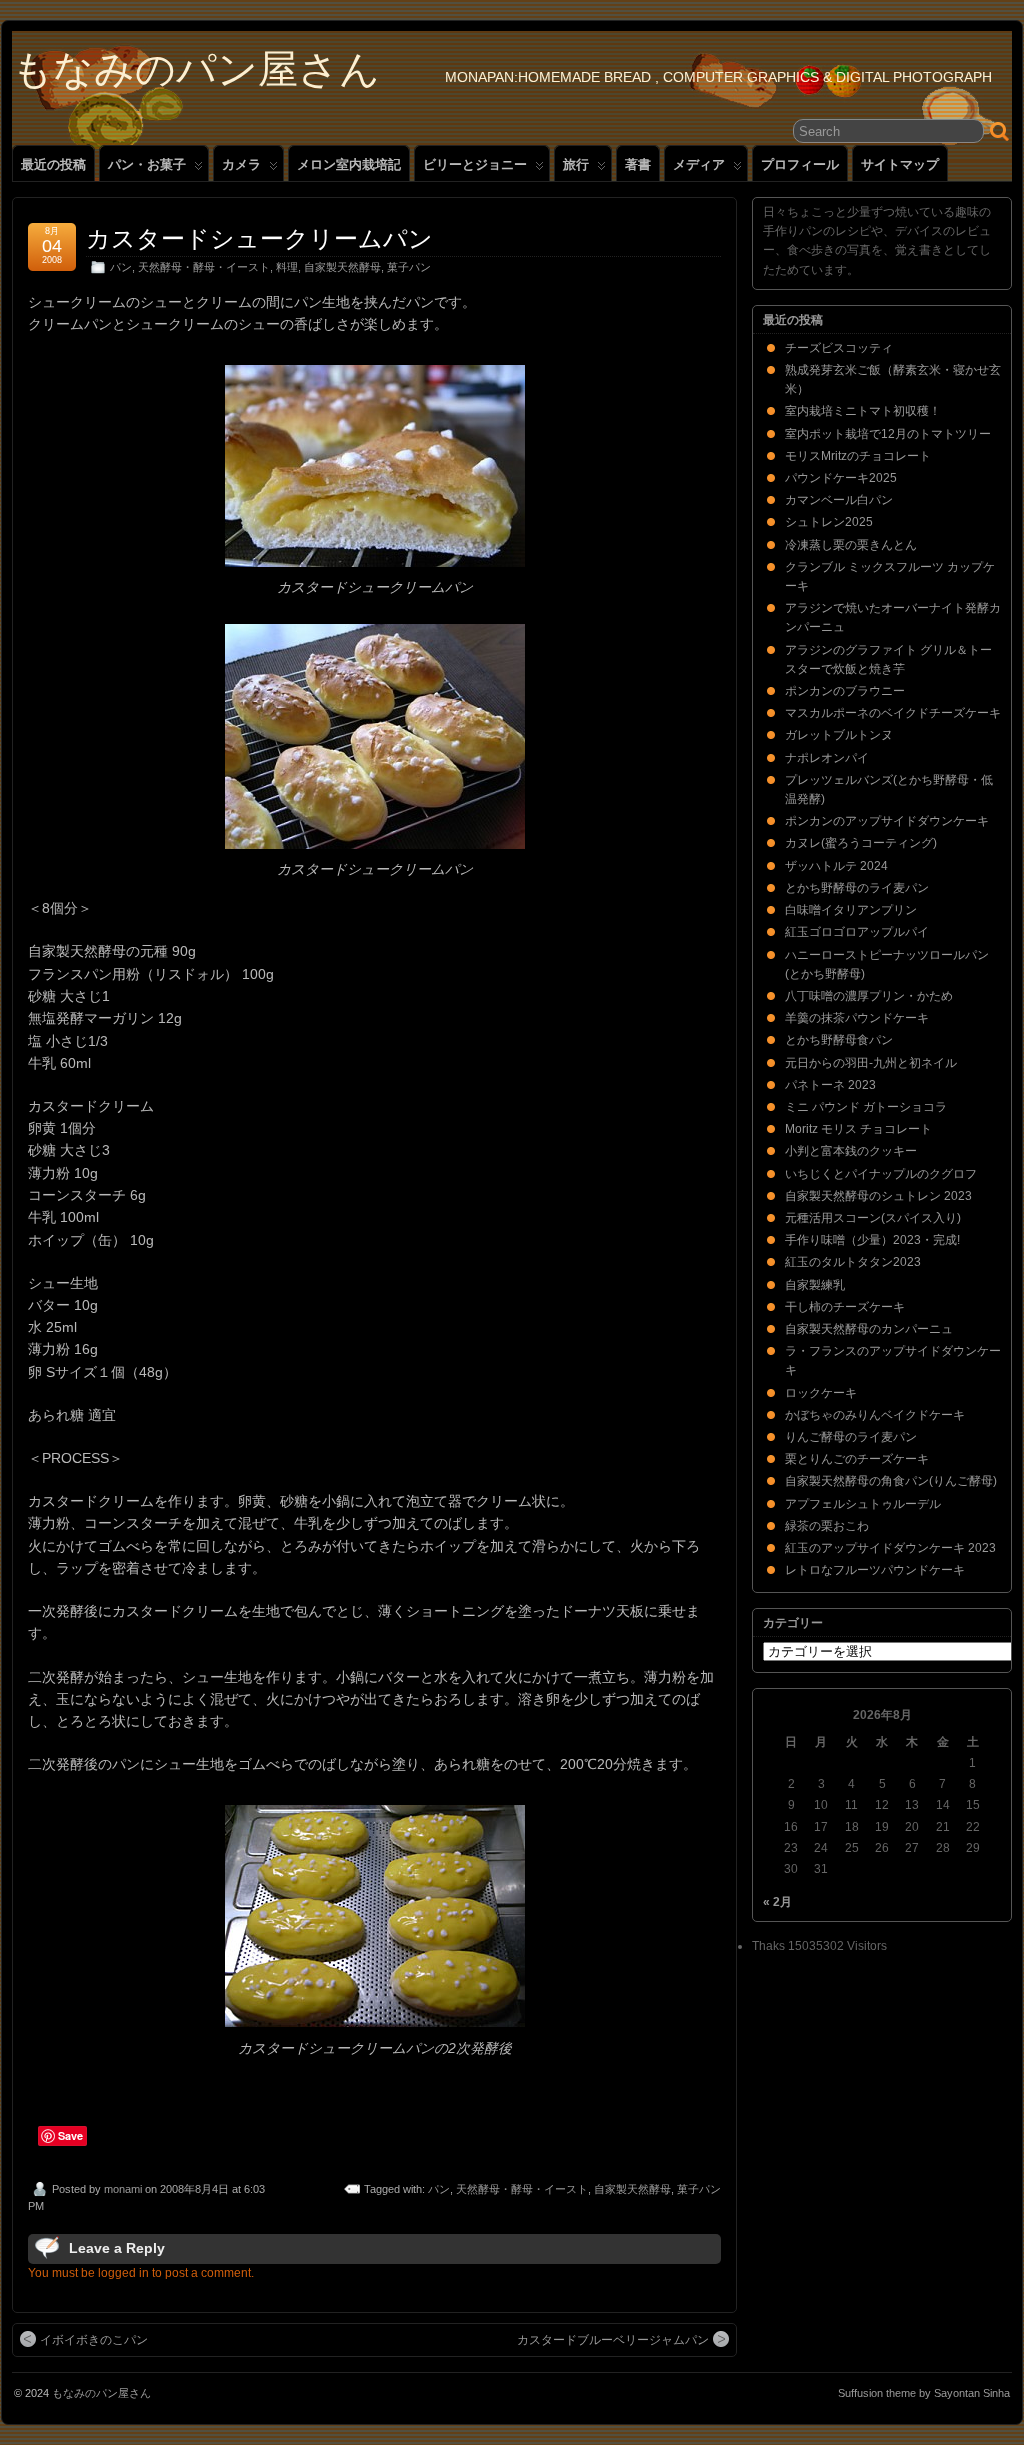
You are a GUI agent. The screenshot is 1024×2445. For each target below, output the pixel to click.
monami (123, 2189)
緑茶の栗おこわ (827, 1526)
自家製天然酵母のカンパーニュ (869, 1329)
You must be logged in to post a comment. (141, 2273)
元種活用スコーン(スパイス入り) (873, 1218)
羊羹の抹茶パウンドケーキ (857, 1018)
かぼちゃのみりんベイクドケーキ (875, 1415)
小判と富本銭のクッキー (851, 1151)
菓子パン (409, 267)
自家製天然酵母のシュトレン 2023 (878, 1196)
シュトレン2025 (829, 522)
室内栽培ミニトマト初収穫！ (863, 411)
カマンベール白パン (839, 500)
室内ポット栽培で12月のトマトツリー (888, 434)
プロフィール (800, 164)
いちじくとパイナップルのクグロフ (881, 1174)
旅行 (576, 164)
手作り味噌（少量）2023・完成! (872, 1240)
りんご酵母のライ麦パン (851, 1437)
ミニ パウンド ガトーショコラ (866, 1107)
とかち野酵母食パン (839, 1040)
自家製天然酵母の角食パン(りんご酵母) (891, 1481)
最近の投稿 (53, 164)
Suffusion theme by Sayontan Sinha (924, 2393)
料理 (287, 267)
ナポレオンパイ (827, 758)
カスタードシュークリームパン (259, 238)
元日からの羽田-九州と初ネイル (871, 1063)
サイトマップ (900, 164)
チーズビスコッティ (839, 348)
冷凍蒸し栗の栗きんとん (851, 545)
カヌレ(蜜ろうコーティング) (861, 843)
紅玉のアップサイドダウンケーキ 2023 (890, 1548)
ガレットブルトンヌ (839, 735)
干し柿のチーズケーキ (845, 1307)
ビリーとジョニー (475, 164)
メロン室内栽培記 (349, 164)
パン (121, 267)
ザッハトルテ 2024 (836, 866)
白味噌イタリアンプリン (851, 910)
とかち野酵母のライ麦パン (857, 888)
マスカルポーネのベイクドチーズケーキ (893, 713)
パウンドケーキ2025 (841, 478)
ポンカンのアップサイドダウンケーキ (887, 821)
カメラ (241, 164)
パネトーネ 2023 (830, 1085)
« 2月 (777, 1902)
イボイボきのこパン (94, 2340)
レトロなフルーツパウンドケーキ (875, 1570)
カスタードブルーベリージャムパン (613, 2340)
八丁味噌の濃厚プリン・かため (869, 996)
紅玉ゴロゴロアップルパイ (857, 932)
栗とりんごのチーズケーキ (857, 1459)
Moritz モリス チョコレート (858, 1129)
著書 (638, 164)
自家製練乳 (815, 1285)
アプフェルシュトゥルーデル (863, 1504)
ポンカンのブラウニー (845, 691)
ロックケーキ (821, 1393)
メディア (699, 164)
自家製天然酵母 (342, 267)
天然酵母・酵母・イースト (204, 267)
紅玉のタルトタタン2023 (853, 1262)
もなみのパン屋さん (196, 69)
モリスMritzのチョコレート (858, 456)
